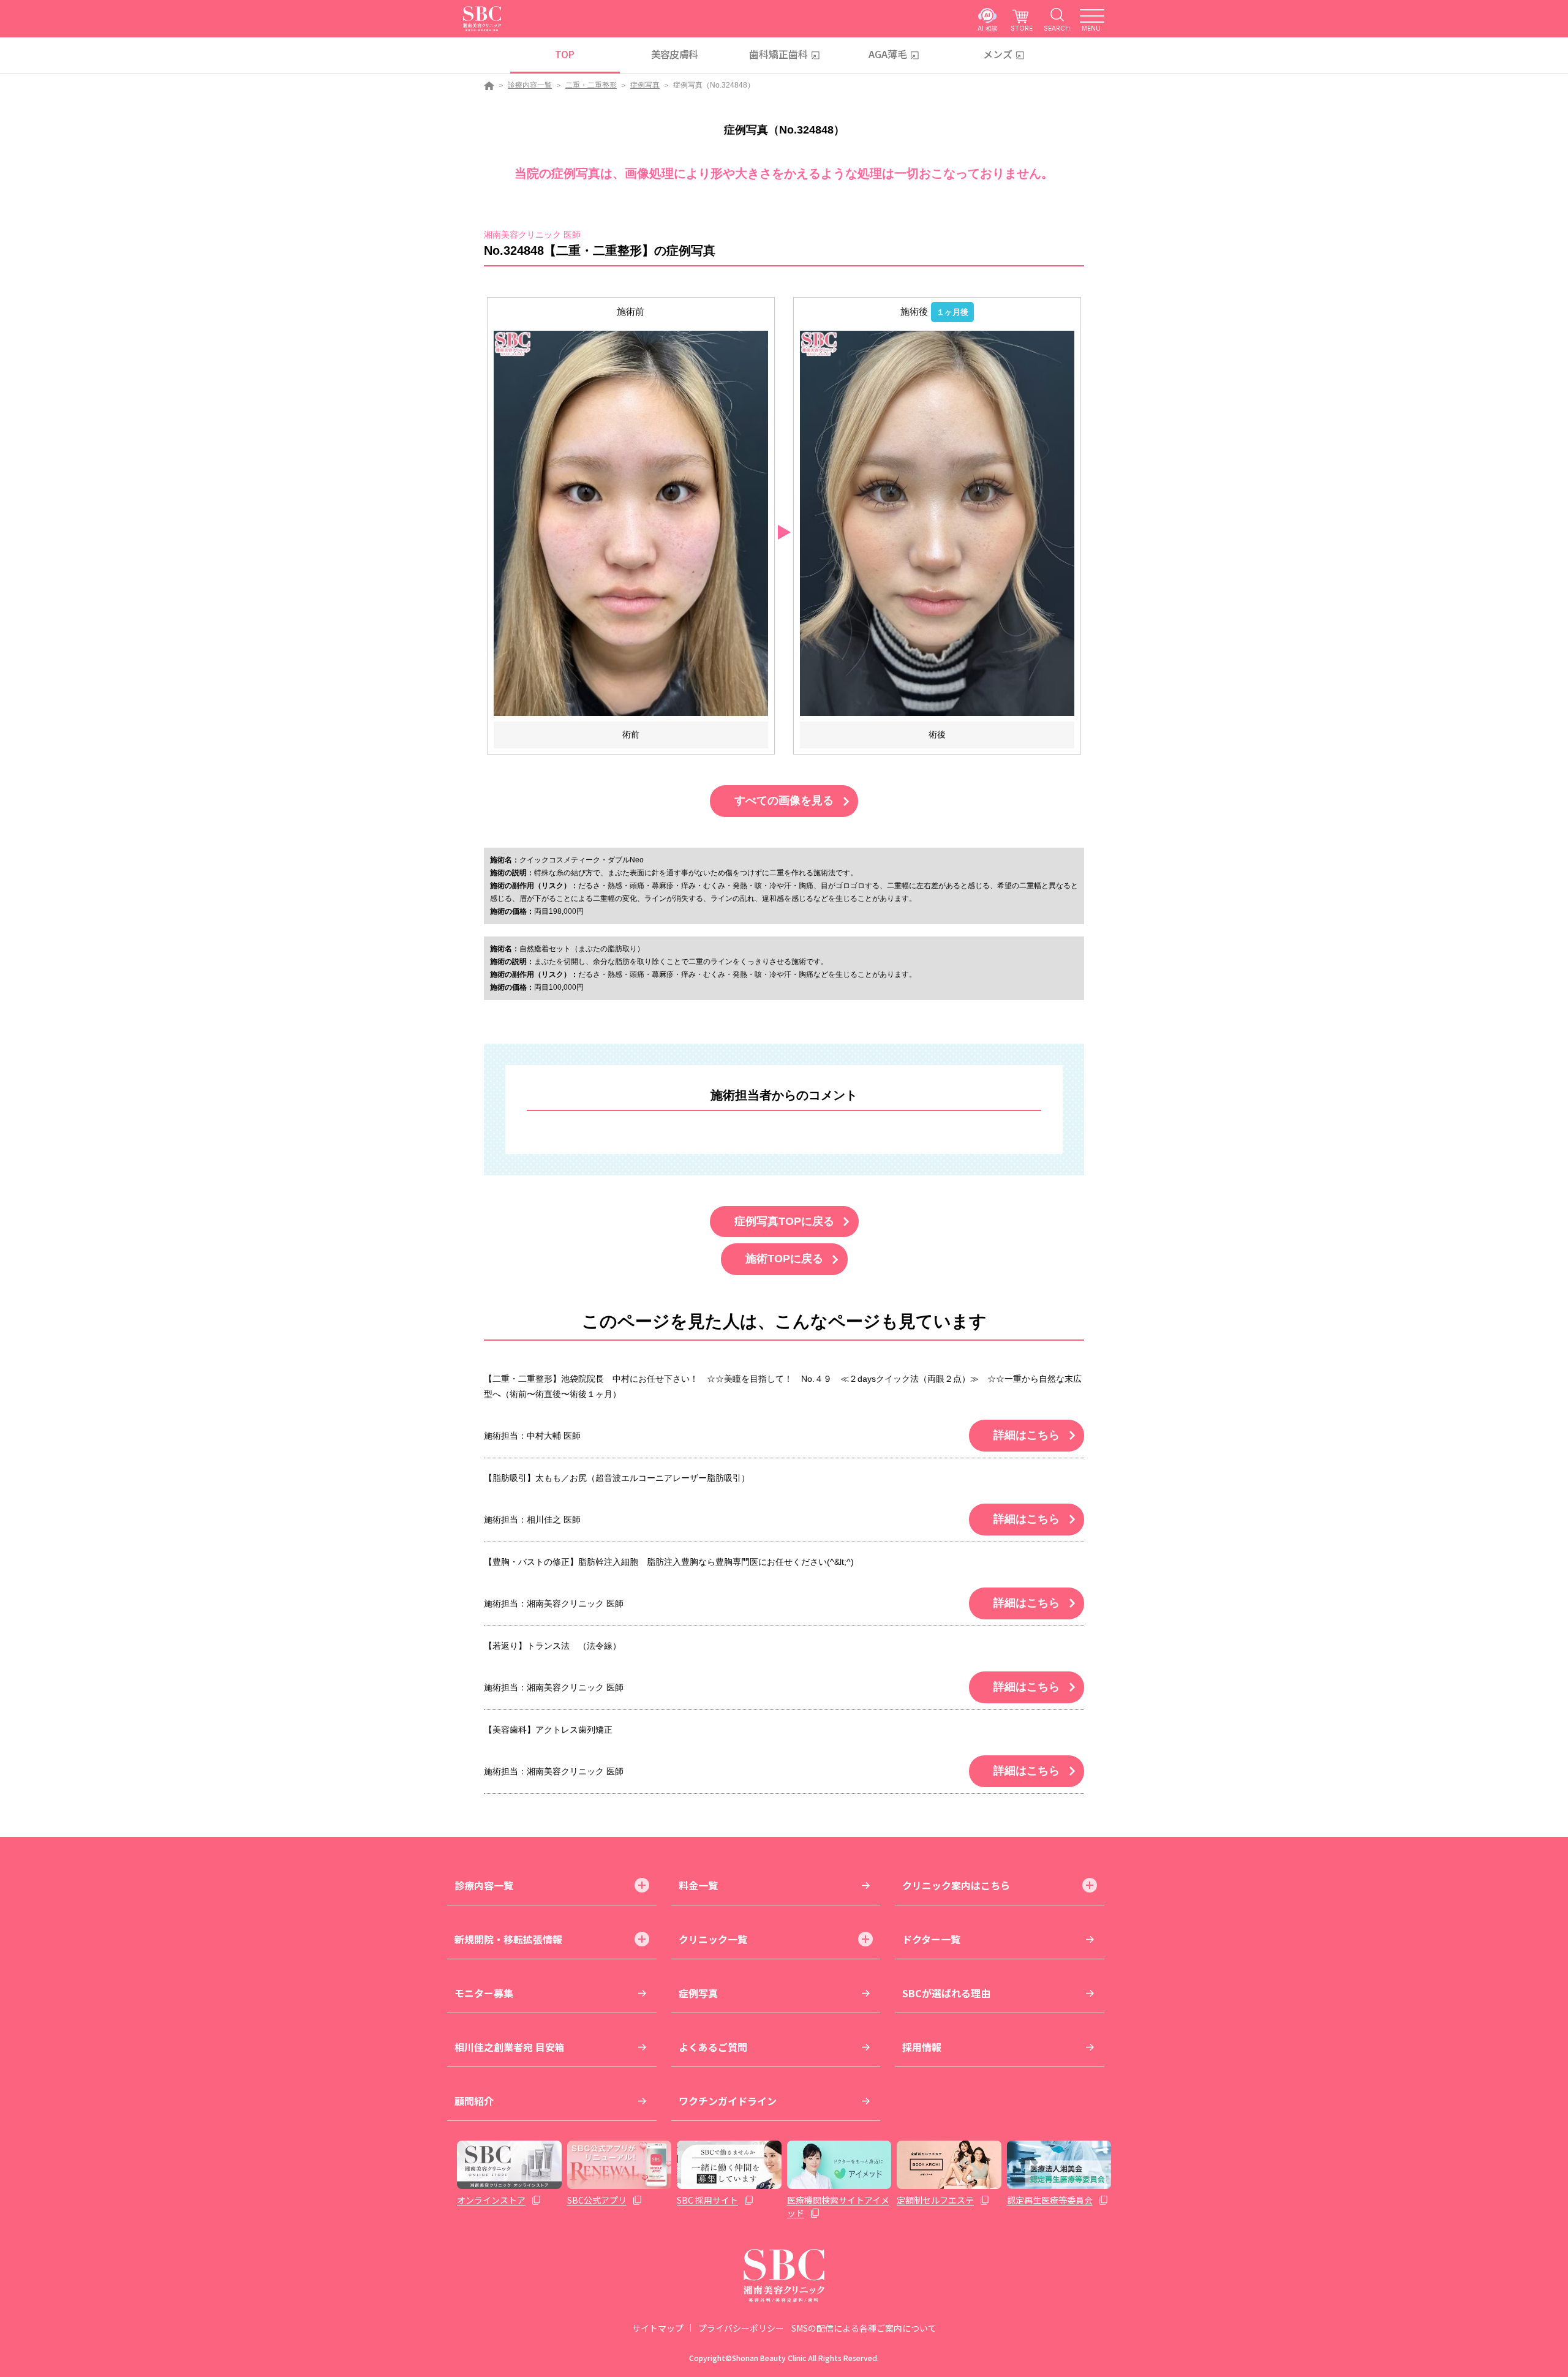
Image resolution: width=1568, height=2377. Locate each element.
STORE (1022, 28)
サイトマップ (658, 2328)
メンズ (998, 54)
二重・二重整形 (591, 85)
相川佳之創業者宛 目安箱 (510, 2047)
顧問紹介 (474, 2101)
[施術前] (631, 523)
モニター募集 (484, 1993)
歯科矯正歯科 (778, 54)
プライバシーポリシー (741, 2328)
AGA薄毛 (888, 54)
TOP (564, 54)
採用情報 (922, 2047)
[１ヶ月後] (937, 523)
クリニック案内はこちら (956, 1885)
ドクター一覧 (931, 1939)
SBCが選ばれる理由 (946, 1993)
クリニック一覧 (713, 1939)
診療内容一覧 (530, 85)
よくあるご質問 (713, 2047)
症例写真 (645, 85)
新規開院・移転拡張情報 (508, 1939)
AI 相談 (988, 28)
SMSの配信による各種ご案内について (864, 2328)
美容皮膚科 (675, 54)
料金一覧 (698, 1885)
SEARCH (1057, 28)
